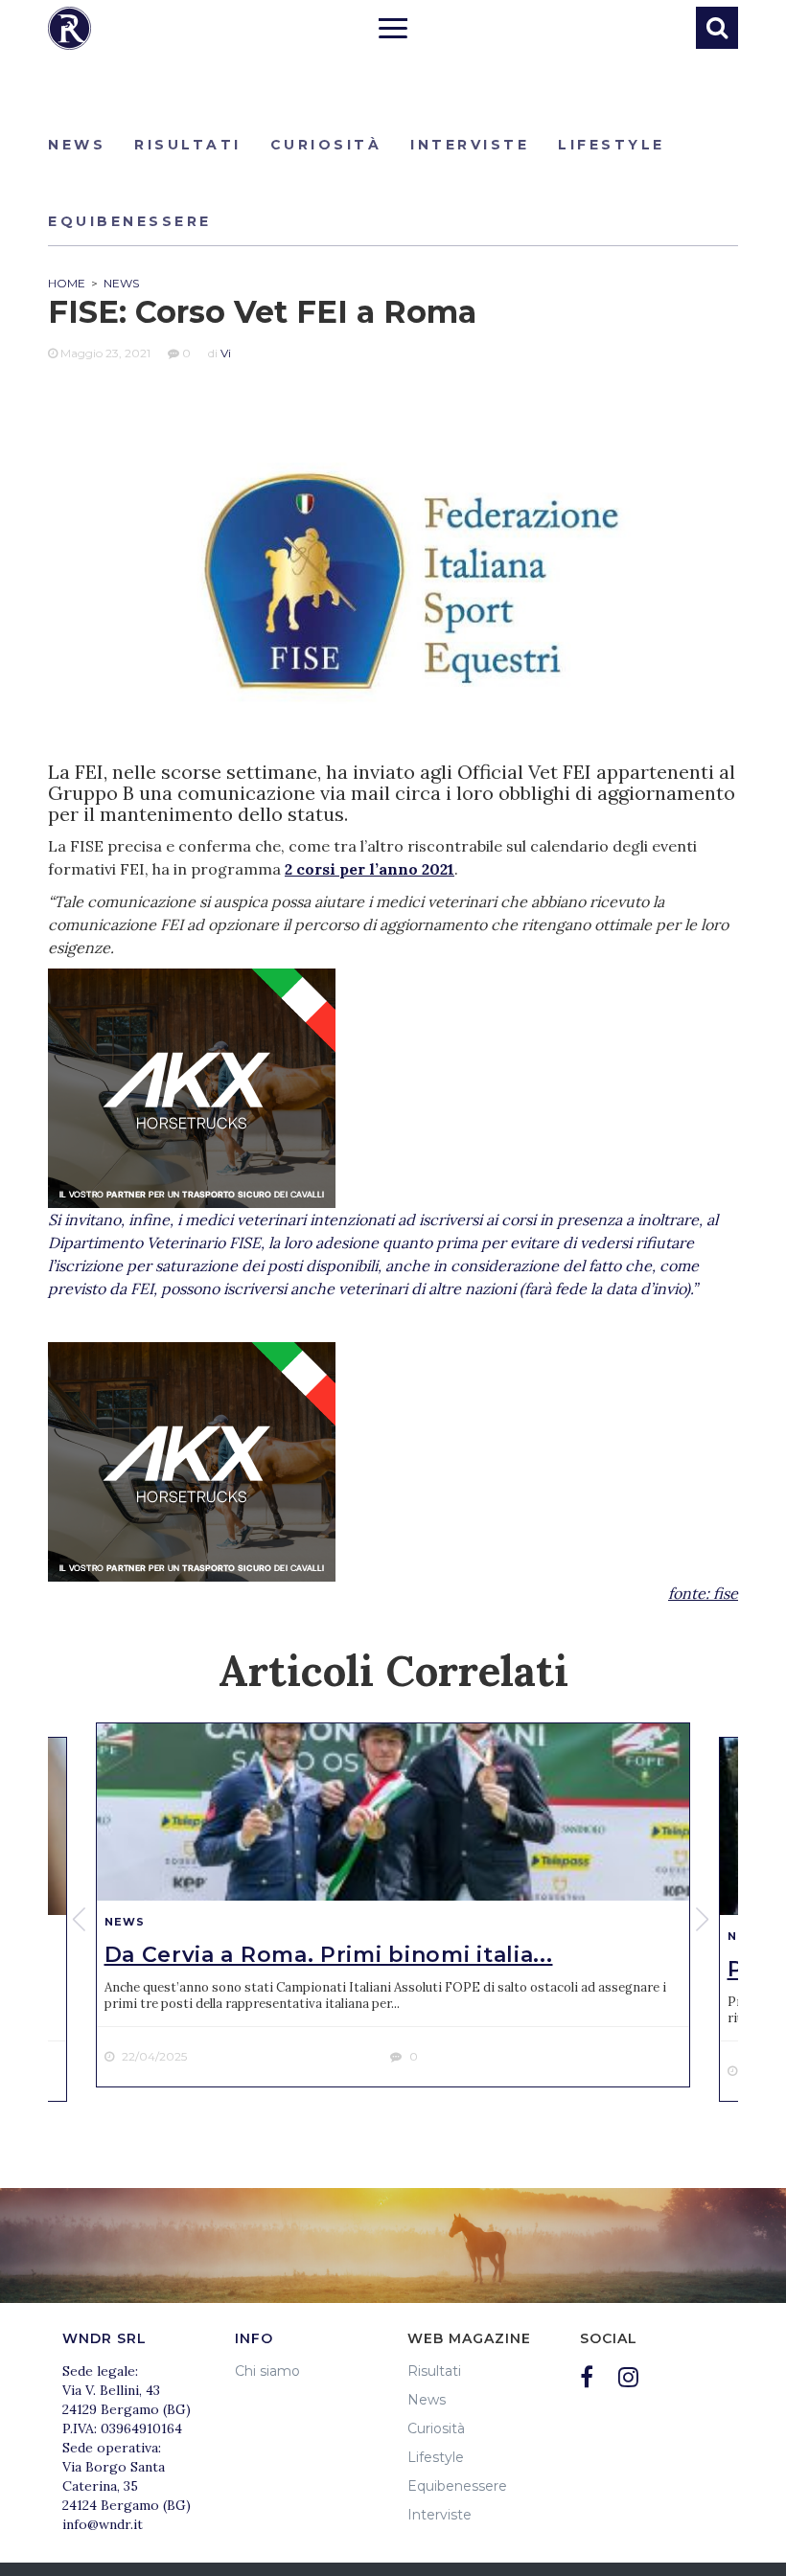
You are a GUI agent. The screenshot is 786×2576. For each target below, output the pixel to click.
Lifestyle (612, 145)
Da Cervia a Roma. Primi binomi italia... (329, 1955)
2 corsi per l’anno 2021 (370, 869)
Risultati (188, 145)
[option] (393, 1905)
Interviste (470, 145)
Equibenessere (130, 221)
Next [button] (705, 1920)
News (77, 145)
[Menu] (393, 31)
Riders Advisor (69, 28)
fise (726, 1593)
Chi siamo (267, 2371)
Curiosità (326, 145)
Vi (226, 353)
